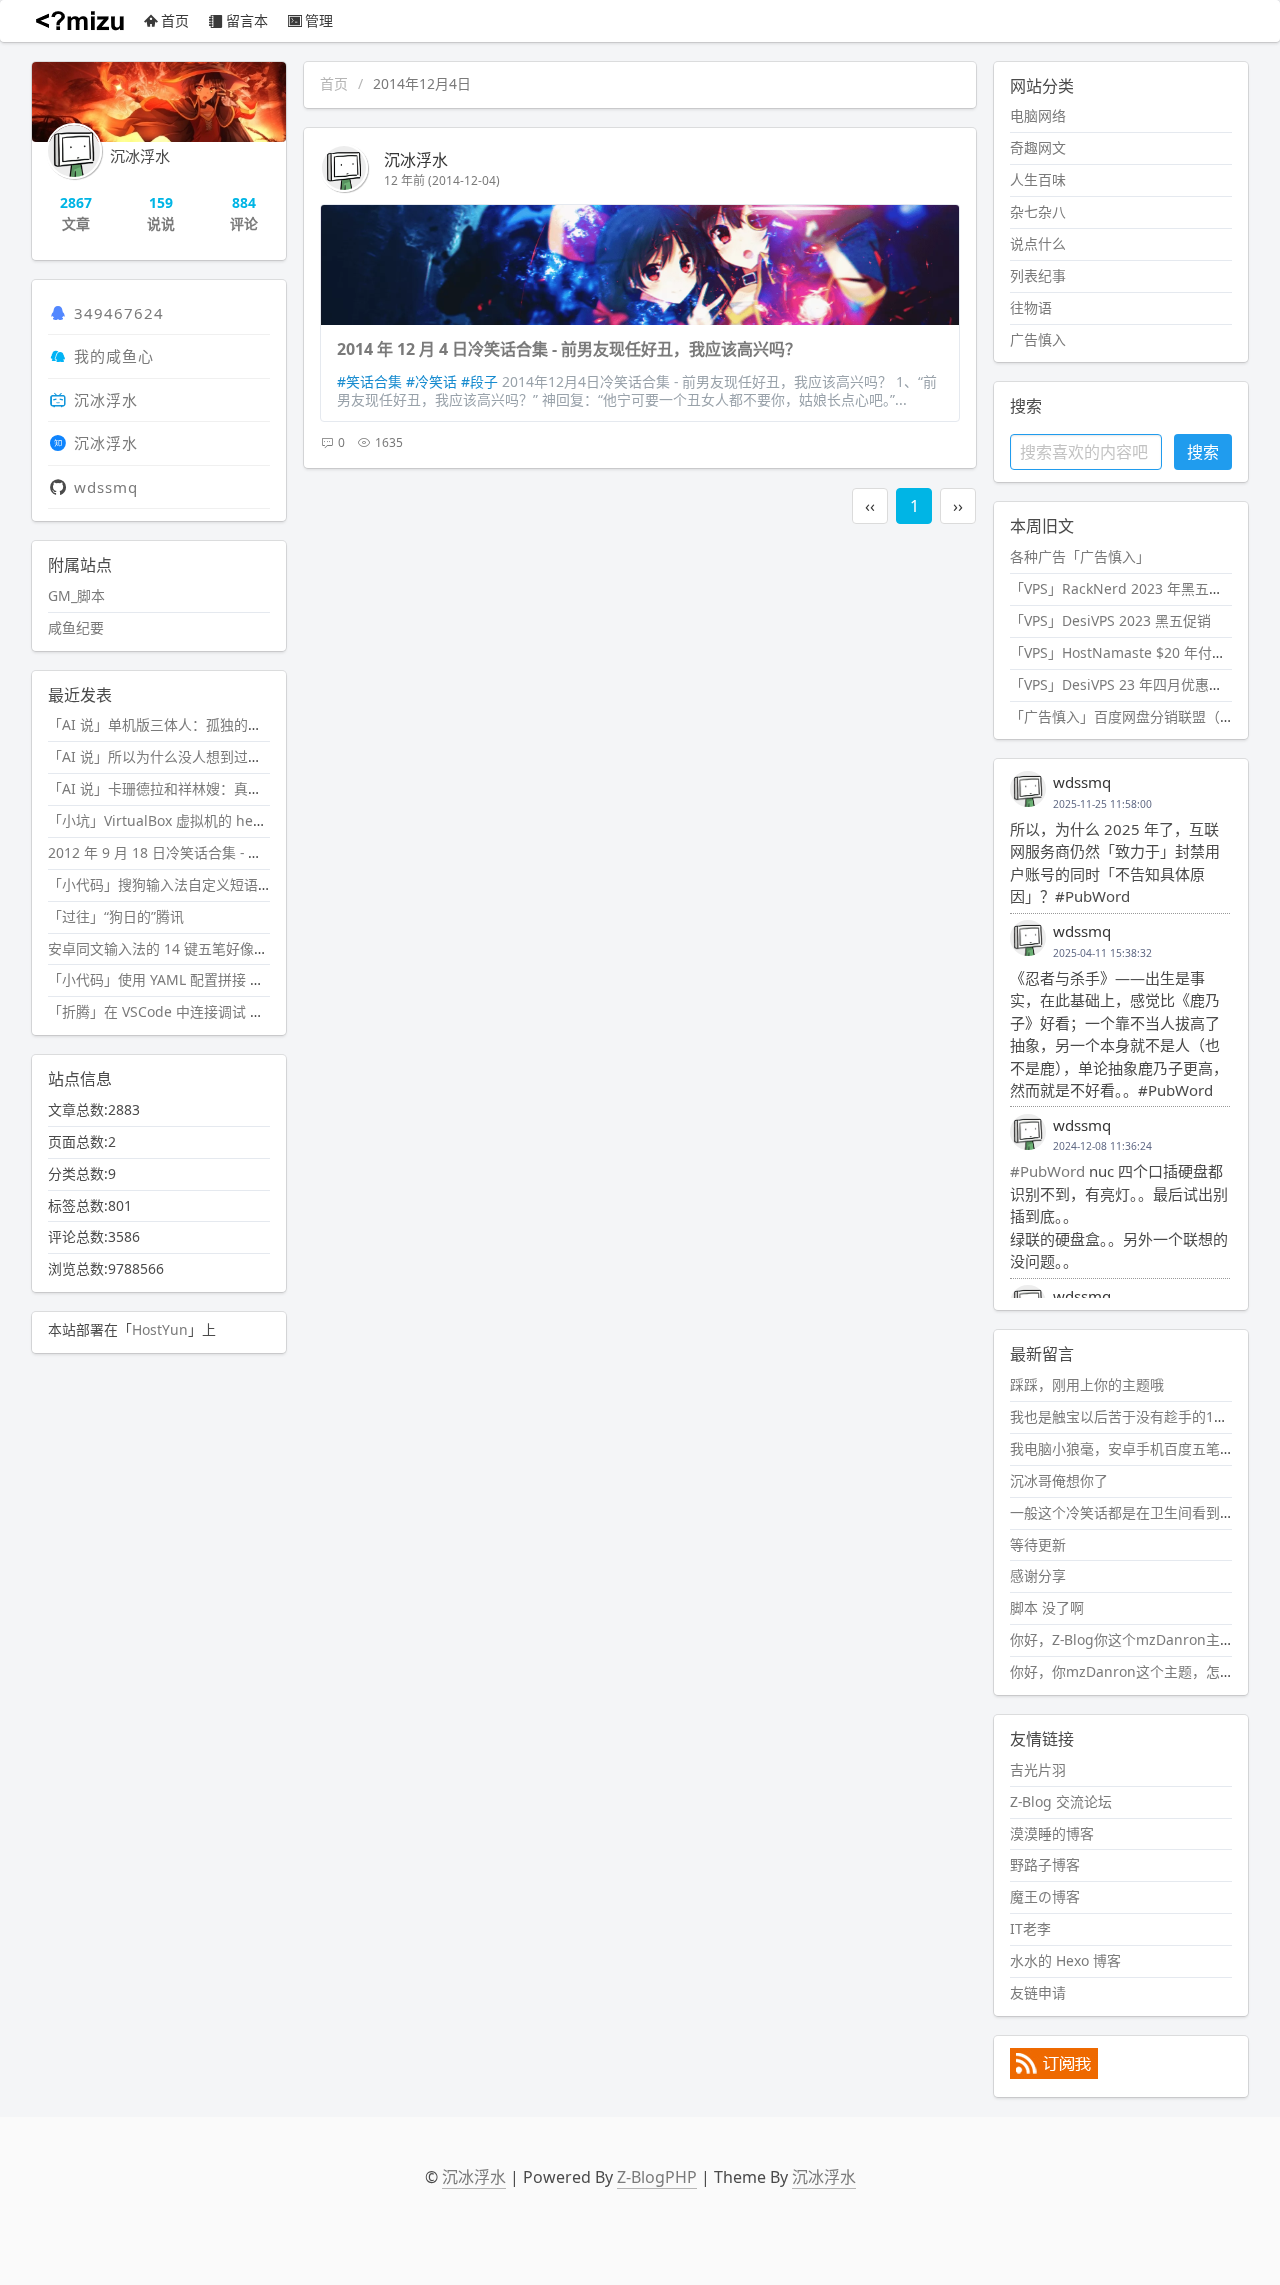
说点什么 (1038, 243)
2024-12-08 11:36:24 (1102, 1146)
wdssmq (106, 487)
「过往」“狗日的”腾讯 (116, 916)
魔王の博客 (1045, 1896)
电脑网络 (1038, 115)
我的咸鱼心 (114, 356)
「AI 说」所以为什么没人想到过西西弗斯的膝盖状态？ (218, 756)
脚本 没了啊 (1047, 1607)
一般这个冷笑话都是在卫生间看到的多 (1129, 1512)
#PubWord (1047, 1171)
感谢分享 (1038, 1575)
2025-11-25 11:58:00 (1102, 804)
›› (958, 506)
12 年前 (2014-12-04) (442, 180)
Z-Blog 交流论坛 (1061, 1801)
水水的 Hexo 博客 (1065, 1960)
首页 (175, 20)
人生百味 (1038, 179)
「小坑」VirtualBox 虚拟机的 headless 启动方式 (202, 820)
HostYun (160, 1329)
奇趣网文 (1038, 147)
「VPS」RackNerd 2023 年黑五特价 (1123, 588)
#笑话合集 (369, 381)
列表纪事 (1038, 275)
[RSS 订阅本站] (1054, 2073)
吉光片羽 (1038, 1769)
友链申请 (1038, 1992)
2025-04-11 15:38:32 (1102, 953)
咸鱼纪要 (76, 627)
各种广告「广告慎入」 (1080, 556)
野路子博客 (1045, 1864)
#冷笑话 (431, 381)
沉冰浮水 (416, 160)
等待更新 (1038, 1544)
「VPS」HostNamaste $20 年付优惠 (1125, 652)
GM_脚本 (76, 595)
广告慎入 (1038, 339)
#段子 (479, 381)
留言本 (247, 20)
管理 (319, 20)
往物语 (1031, 307)
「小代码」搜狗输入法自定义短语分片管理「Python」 (218, 884)
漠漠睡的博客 (1052, 1833)
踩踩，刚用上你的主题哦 (1087, 1384)
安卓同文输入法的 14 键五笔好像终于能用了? (189, 948)
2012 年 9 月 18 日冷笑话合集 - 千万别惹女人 (190, 852)
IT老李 (1030, 1928)
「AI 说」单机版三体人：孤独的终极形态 (176, 724)
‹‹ (870, 506)
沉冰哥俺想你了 (1059, 1480)
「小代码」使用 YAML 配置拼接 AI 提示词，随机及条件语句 (235, 979)
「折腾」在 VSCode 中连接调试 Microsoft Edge (199, 1011)
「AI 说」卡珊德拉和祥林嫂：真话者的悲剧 (183, 788)
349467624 (119, 313)
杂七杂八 (1038, 211)
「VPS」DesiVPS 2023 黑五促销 (1110, 620)
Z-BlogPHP (657, 2177)
